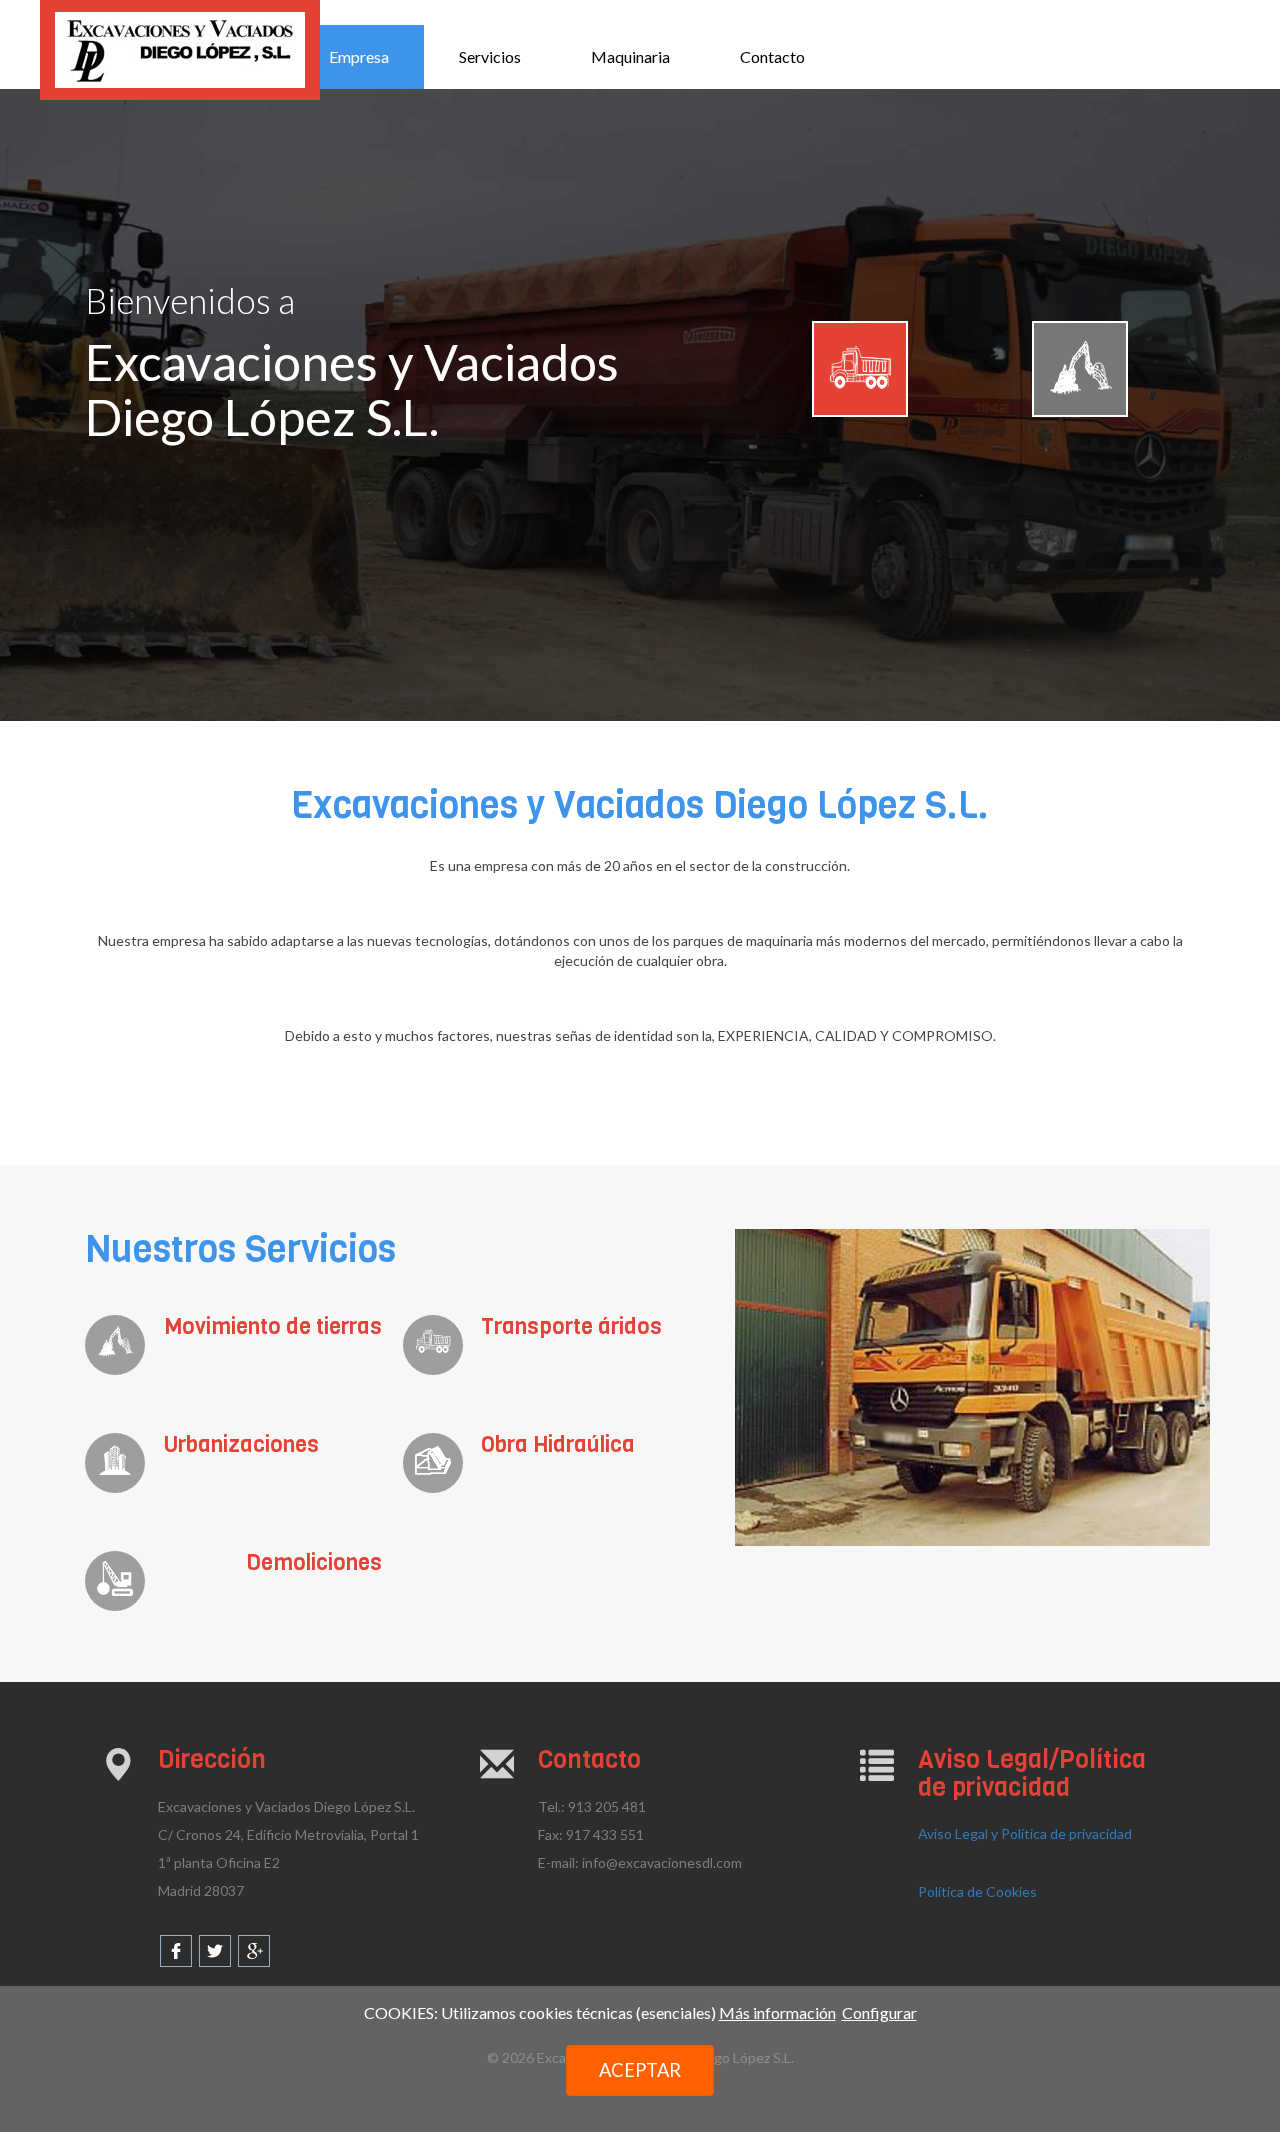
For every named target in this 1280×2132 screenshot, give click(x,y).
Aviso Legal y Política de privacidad (1025, 1833)
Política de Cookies (977, 1891)
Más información (777, 2012)
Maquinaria (630, 56)
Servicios (490, 56)
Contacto (772, 56)
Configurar (879, 2012)
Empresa (359, 56)
